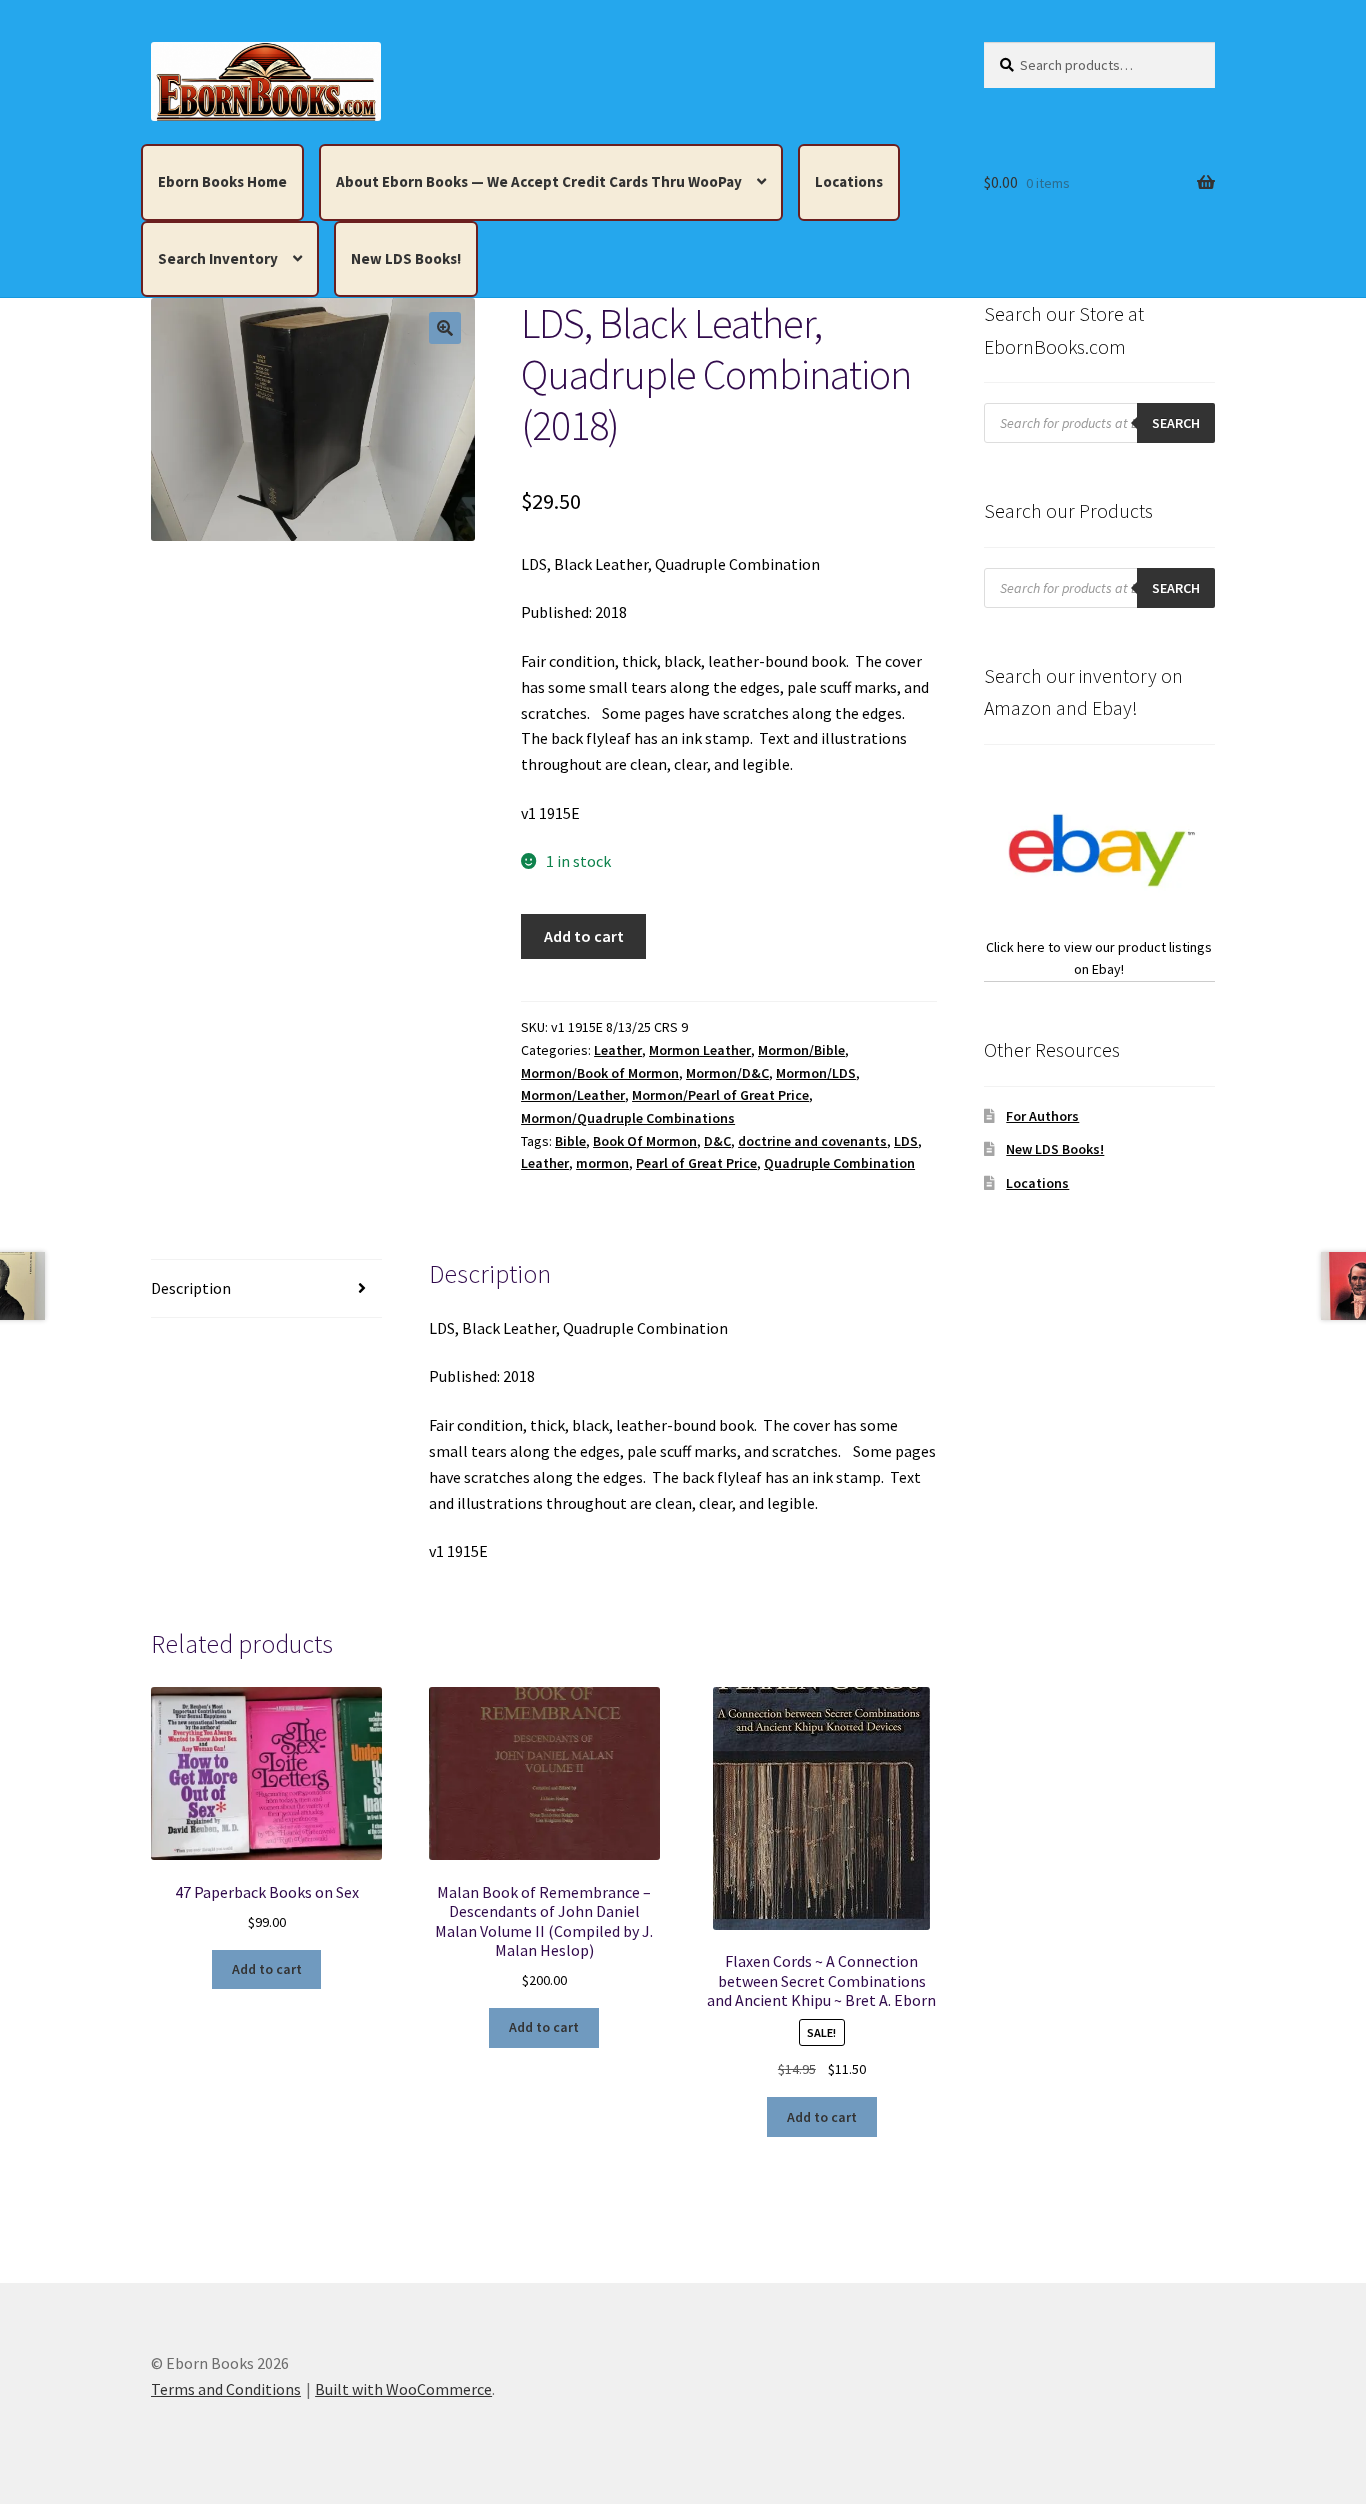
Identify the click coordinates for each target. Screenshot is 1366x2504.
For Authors (1042, 1116)
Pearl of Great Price (696, 1163)
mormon (602, 1163)
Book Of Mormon (645, 1141)
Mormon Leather (700, 1050)
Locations (849, 181)
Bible (570, 1141)
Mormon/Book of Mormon (600, 1073)
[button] (445, 328)
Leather (618, 1050)
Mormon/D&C (727, 1073)
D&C (717, 1141)
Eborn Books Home (222, 181)
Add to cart (584, 936)
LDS (906, 1141)
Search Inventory (218, 258)
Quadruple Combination (839, 1163)
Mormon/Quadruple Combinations (628, 1118)
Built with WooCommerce (403, 2389)
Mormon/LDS (816, 1073)
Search (1176, 423)
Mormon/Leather (573, 1095)
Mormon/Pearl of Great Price (720, 1095)
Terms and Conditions (226, 2389)
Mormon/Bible (801, 1050)
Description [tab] (191, 1288)
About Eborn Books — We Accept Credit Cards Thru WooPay (539, 181)
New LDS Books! (406, 258)
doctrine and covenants (812, 1141)
